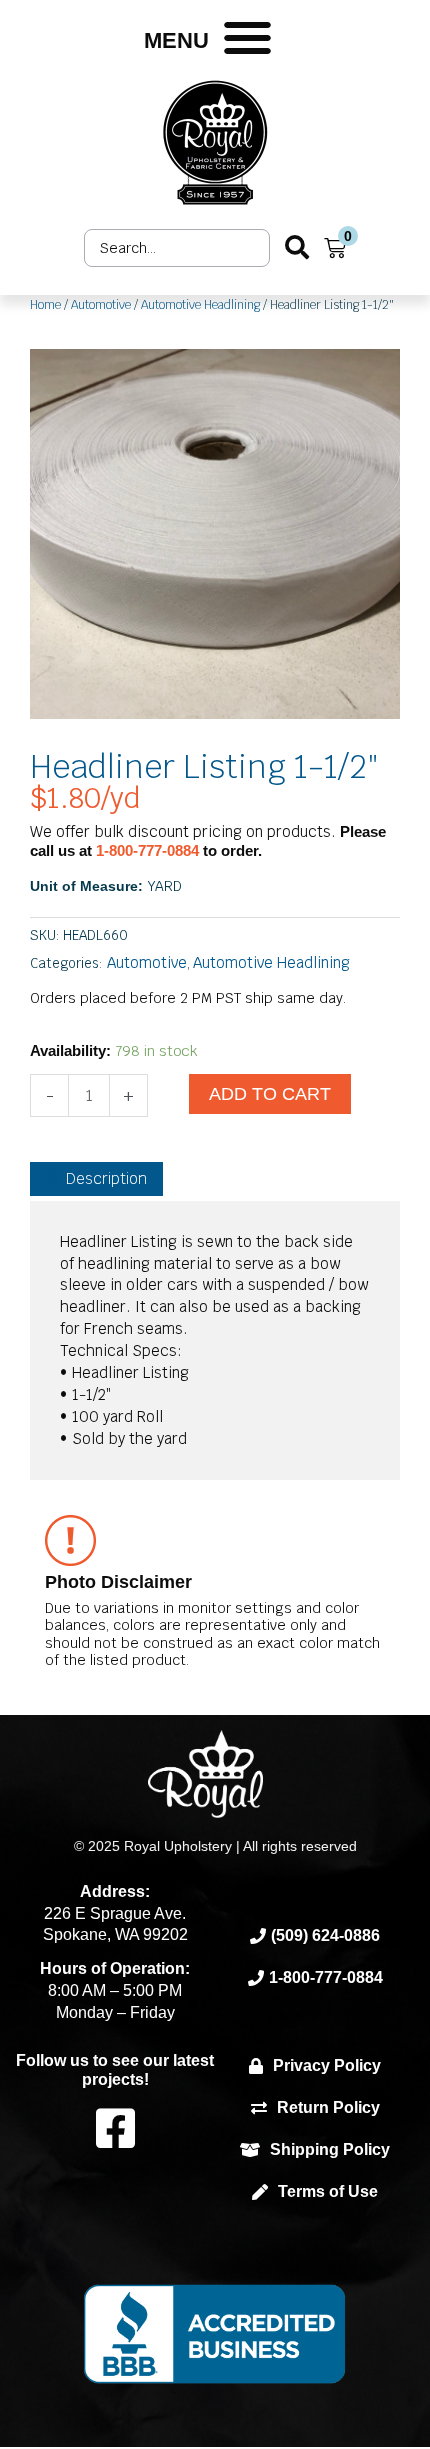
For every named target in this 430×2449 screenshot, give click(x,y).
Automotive (101, 305)
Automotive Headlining (200, 305)
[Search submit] (297, 247)
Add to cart (270, 1094)
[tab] (96, 1179)
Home (45, 305)
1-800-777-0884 (149, 850)
